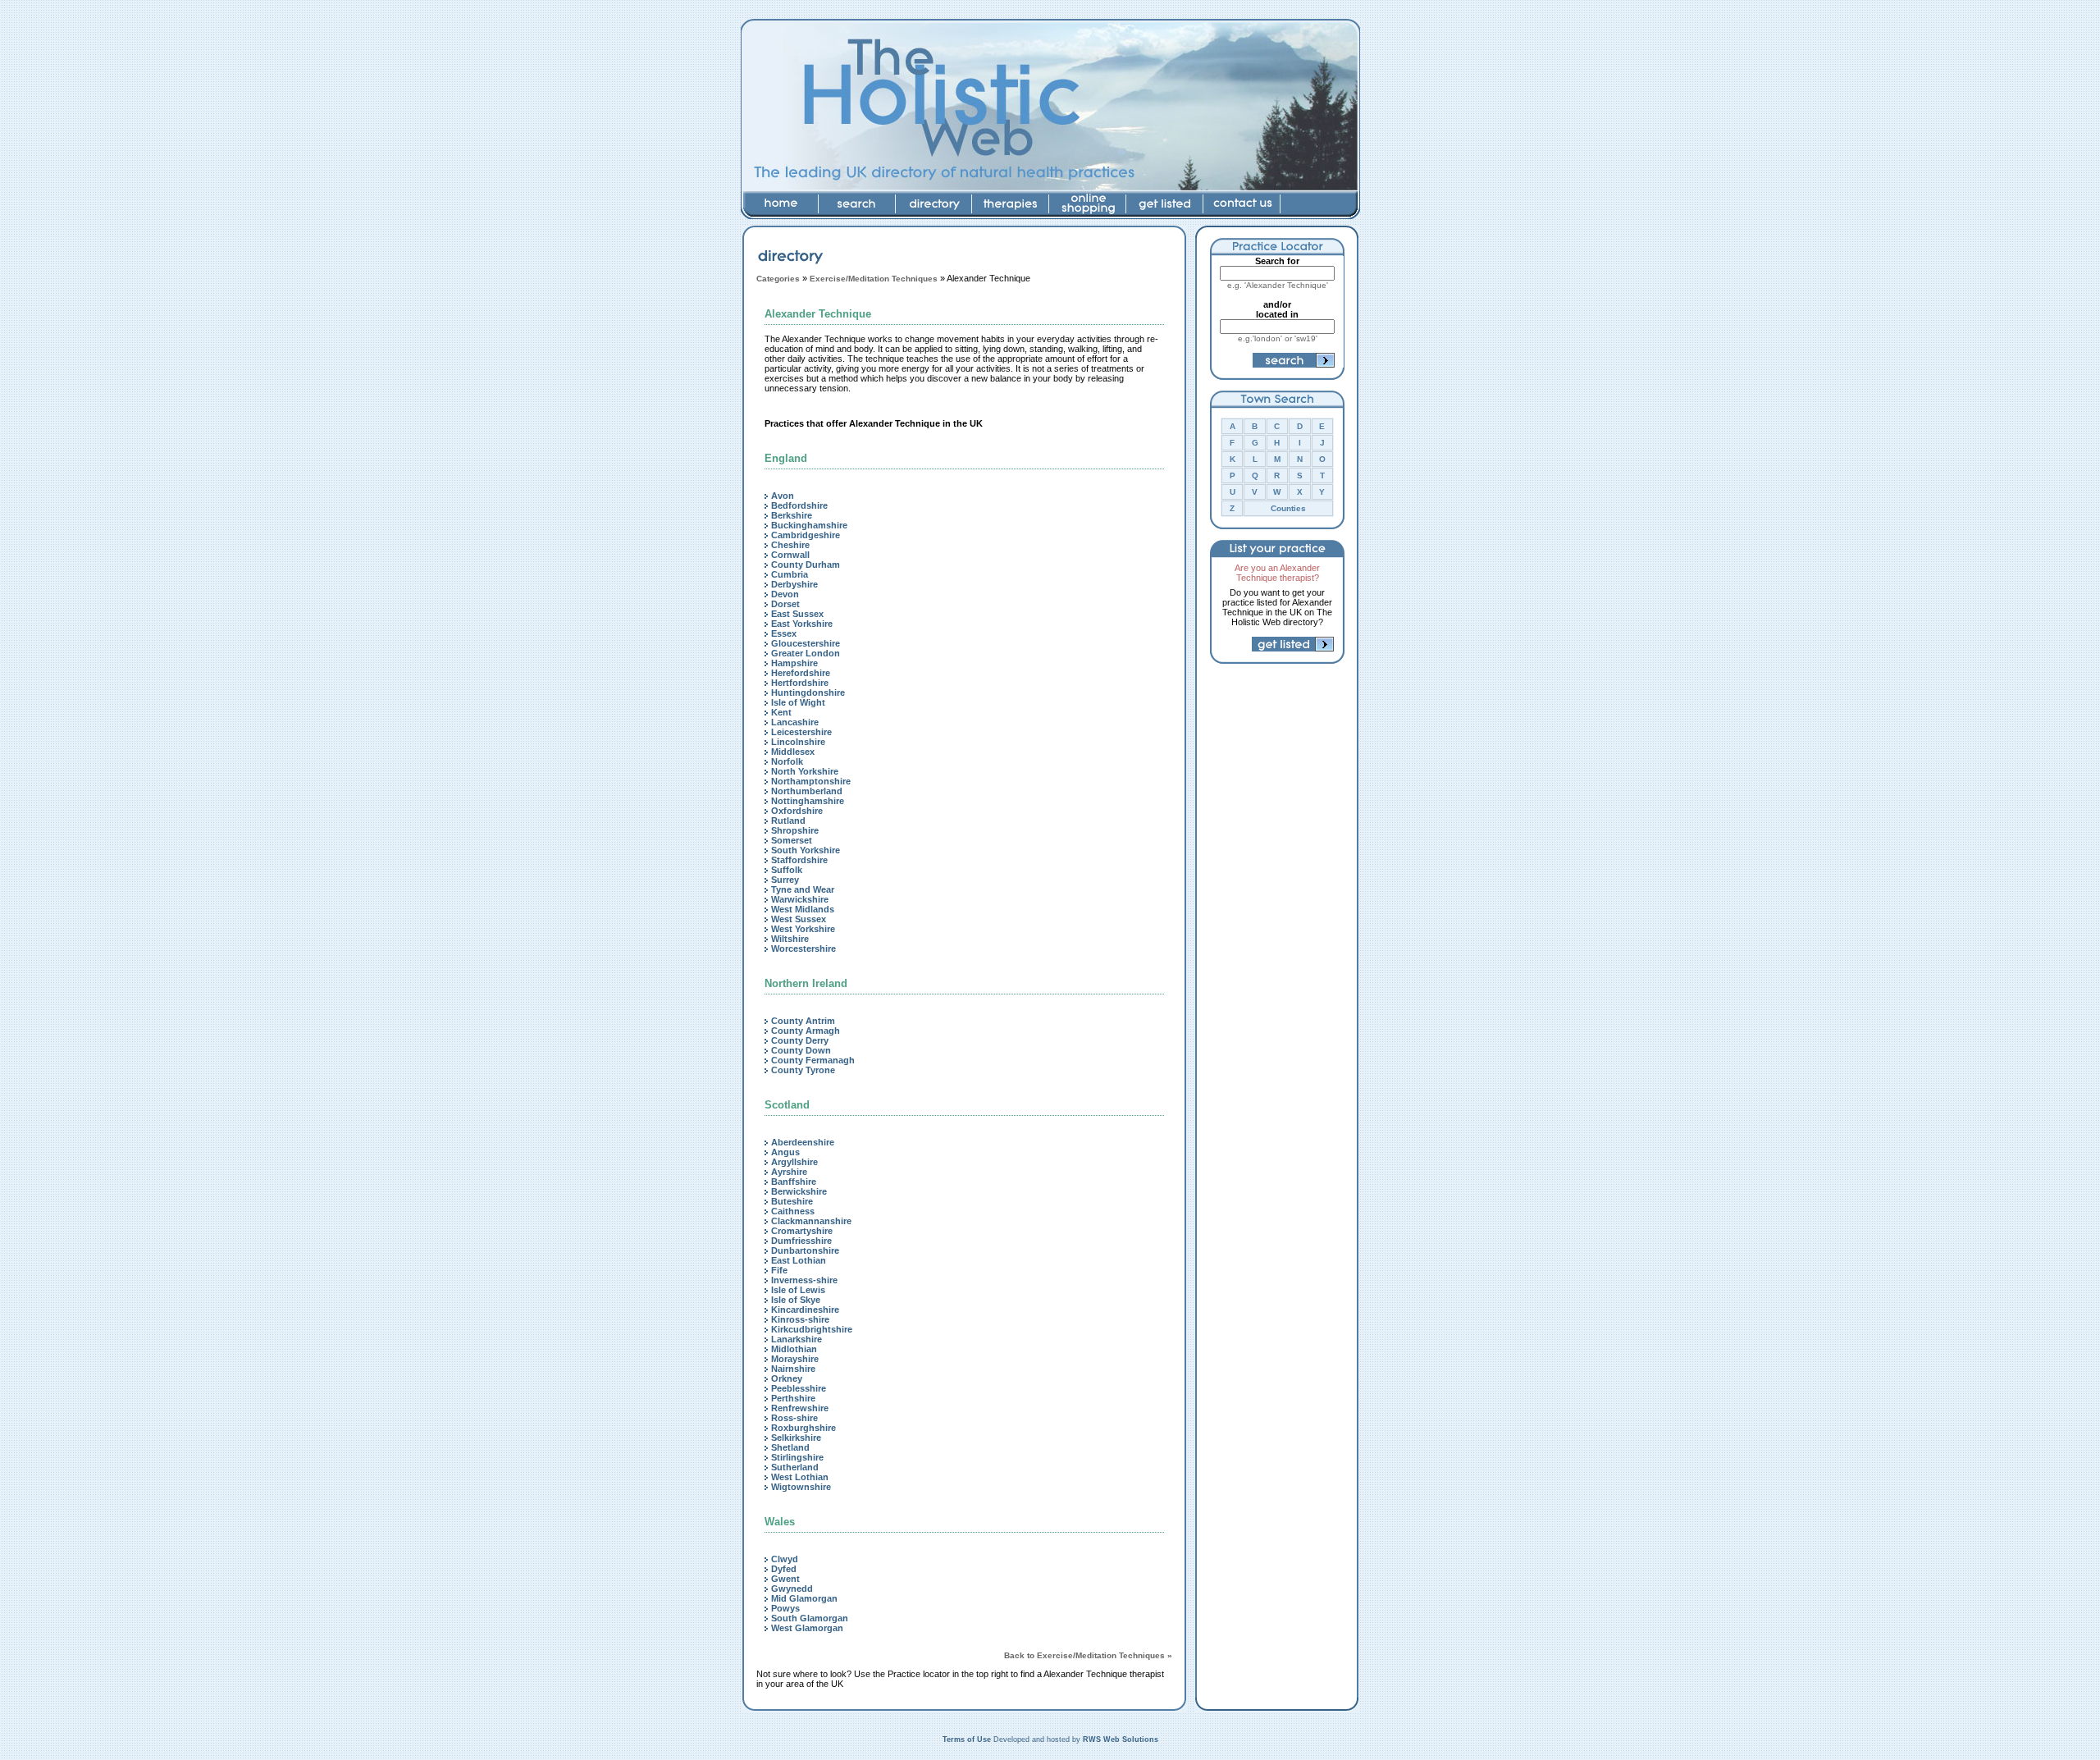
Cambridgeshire (806, 535)
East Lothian (799, 1260)
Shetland (790, 1447)
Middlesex (793, 752)
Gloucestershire (806, 643)
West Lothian (800, 1477)
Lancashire (795, 722)
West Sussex (799, 919)
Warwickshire (800, 899)
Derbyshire (794, 584)
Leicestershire (801, 732)
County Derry (800, 1040)
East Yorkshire (802, 624)
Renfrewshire (800, 1408)
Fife (779, 1270)
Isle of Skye (796, 1300)
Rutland (788, 821)
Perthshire (793, 1398)
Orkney (787, 1378)
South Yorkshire (806, 850)
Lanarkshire (797, 1339)
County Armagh (806, 1031)
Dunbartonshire (805, 1250)
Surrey (785, 880)
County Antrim (803, 1021)
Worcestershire (803, 949)
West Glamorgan (807, 1628)
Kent (781, 712)
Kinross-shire (800, 1319)
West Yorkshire (803, 929)
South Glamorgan (810, 1618)
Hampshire (794, 663)
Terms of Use (967, 1739)
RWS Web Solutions (1121, 1739)
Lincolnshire (798, 742)
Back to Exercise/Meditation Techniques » (1088, 1655)
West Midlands (803, 909)
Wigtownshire (801, 1487)
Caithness (793, 1211)
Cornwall (790, 555)
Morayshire (795, 1359)
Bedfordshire (799, 505)
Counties (1288, 508)
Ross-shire (794, 1418)
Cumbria (790, 574)
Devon (785, 594)
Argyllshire (794, 1162)
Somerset (792, 840)
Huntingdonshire (808, 693)
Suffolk (787, 870)
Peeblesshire (799, 1388)
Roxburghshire (803, 1428)
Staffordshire (799, 860)
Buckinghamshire (809, 525)
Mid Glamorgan (804, 1598)
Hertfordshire (800, 683)
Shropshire (795, 830)
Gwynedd (792, 1589)
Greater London (806, 653)
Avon (783, 496)
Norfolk (787, 761)
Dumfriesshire (801, 1241)
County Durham (806, 565)
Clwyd (785, 1559)
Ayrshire (789, 1172)
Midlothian (794, 1349)
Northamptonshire (811, 781)
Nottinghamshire (808, 801)
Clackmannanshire (811, 1221)
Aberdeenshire (803, 1142)
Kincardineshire (805, 1310)
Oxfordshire (797, 811)
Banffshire (794, 1182)
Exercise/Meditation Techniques (874, 279)
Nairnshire (793, 1369)
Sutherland (795, 1467)
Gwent (785, 1579)
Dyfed (784, 1569)
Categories (778, 279)
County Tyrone (803, 1070)
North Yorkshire (805, 771)
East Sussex (797, 614)
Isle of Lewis (798, 1290)
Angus (785, 1152)
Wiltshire (790, 939)
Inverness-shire (804, 1280)
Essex (784, 633)
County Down (801, 1050)
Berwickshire (799, 1191)
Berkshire (792, 515)
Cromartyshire (802, 1231)
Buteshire (792, 1201)
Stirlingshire (797, 1457)
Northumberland (807, 791)
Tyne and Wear (803, 889)
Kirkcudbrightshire (812, 1329)
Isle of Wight (798, 702)
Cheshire (790, 545)
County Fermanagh (813, 1060)
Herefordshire (801, 673)
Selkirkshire (796, 1438)
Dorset (785, 604)
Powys (785, 1608)
